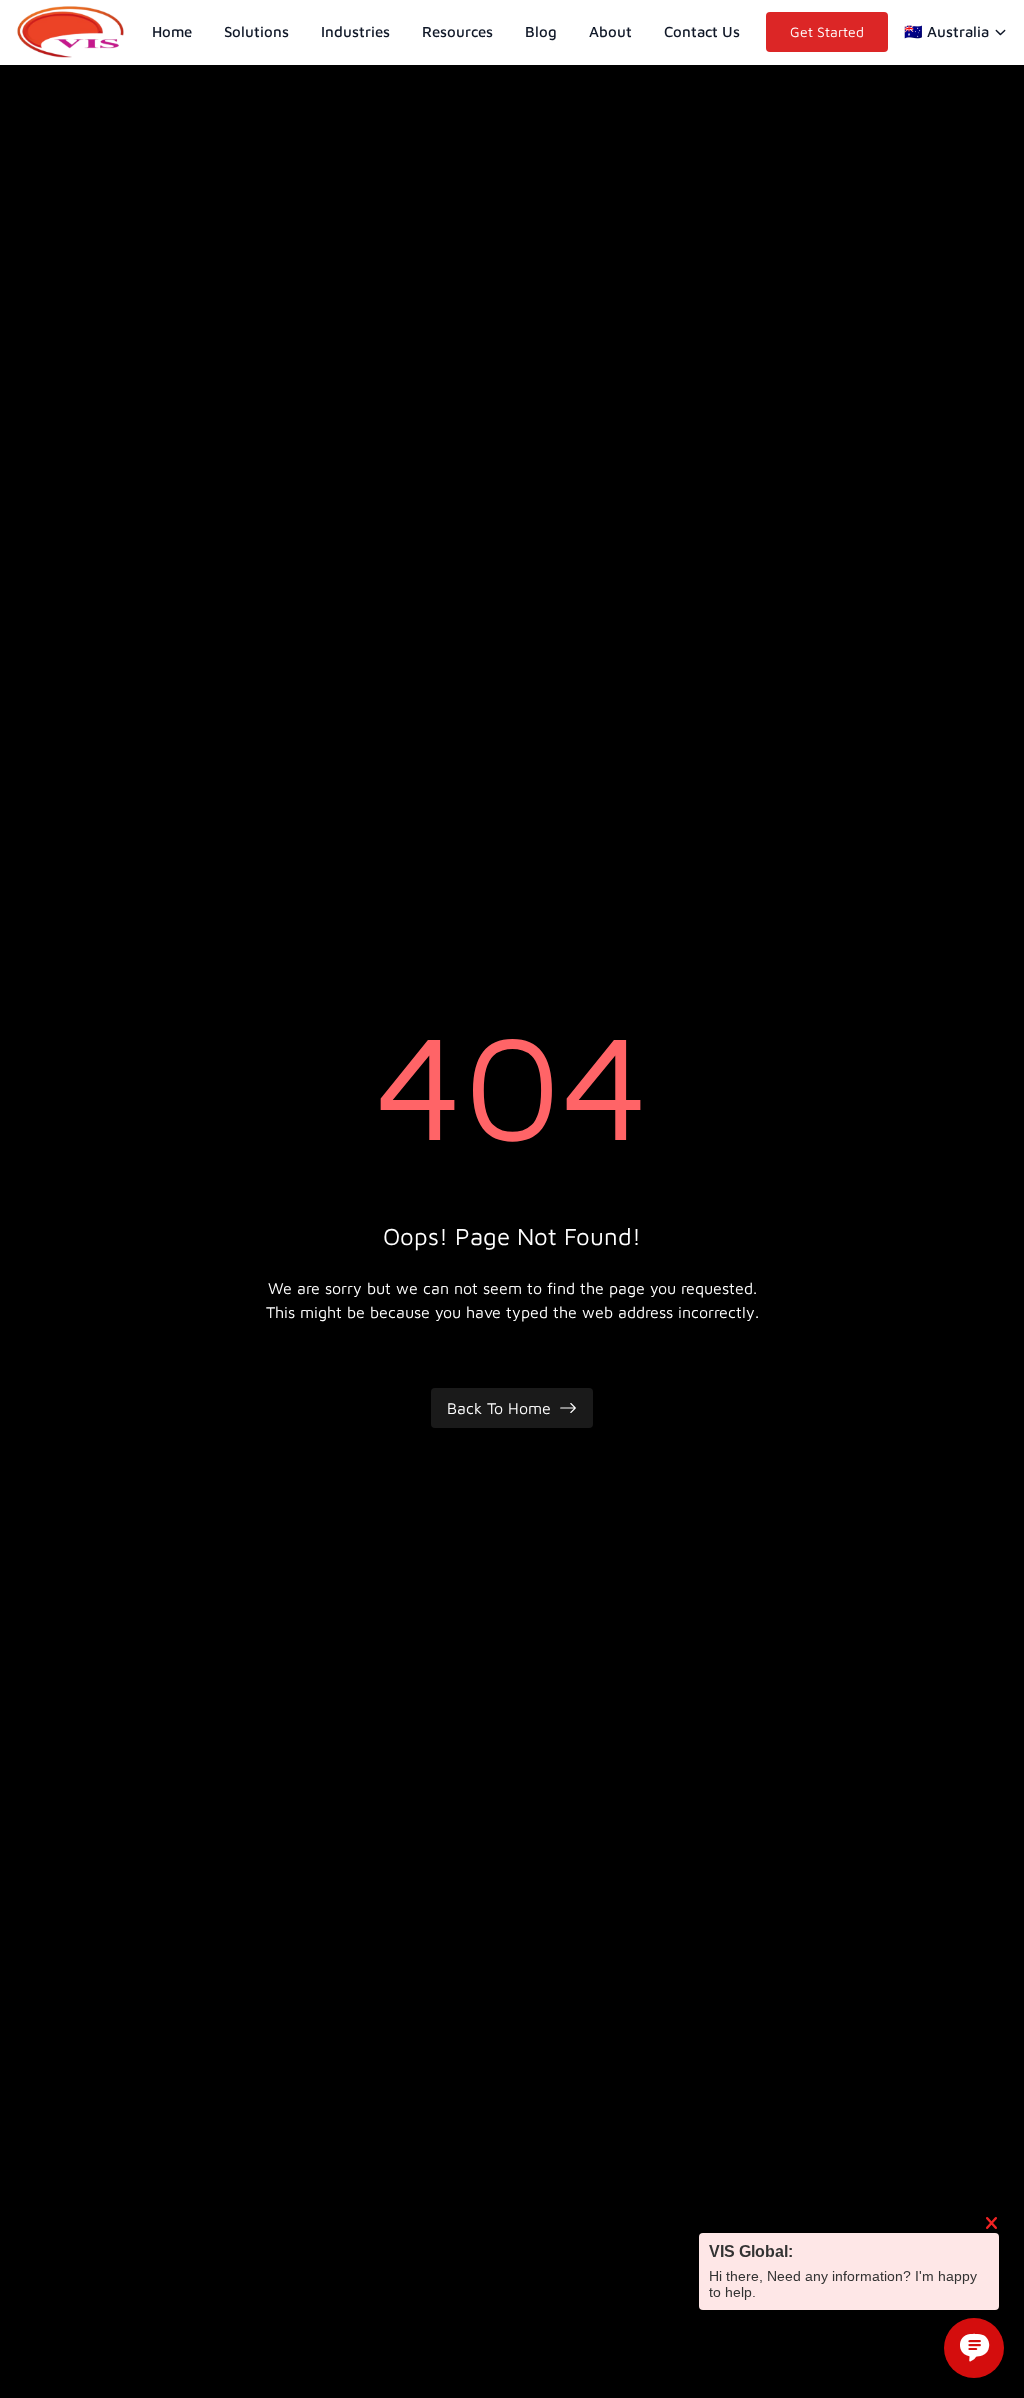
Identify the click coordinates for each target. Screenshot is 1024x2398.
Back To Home (499, 1408)
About (610, 31)
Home (172, 31)
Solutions (256, 31)
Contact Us (702, 31)
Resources (457, 31)
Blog (541, 31)
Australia (946, 31)
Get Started (827, 31)
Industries (355, 31)
